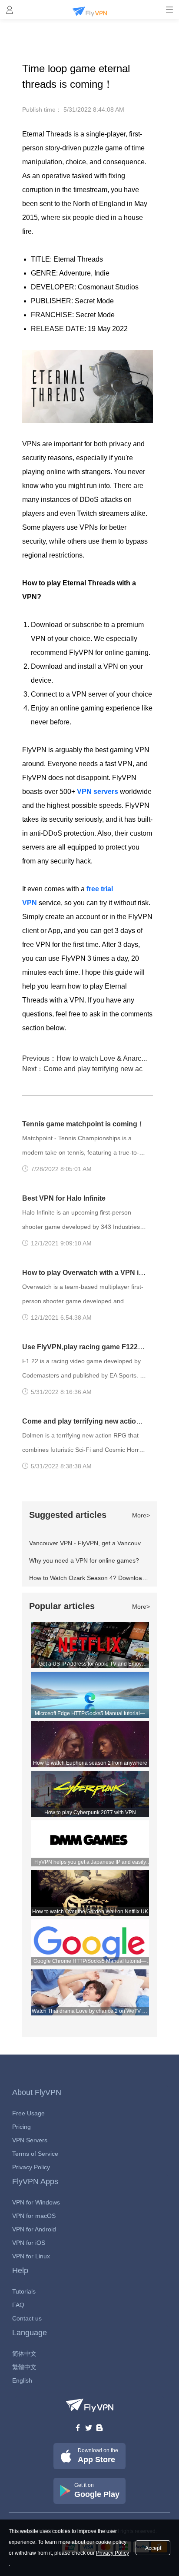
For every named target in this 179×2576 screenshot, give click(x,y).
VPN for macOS (34, 2216)
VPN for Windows (36, 2202)
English (22, 2380)
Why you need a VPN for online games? (84, 1560)
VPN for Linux (31, 2256)
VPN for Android (34, 2229)
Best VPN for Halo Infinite (64, 1198)
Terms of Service (35, 2154)
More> (141, 1515)
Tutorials (24, 2291)
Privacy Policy (31, 2167)
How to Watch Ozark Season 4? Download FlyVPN (98, 1578)
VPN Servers (30, 2140)
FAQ (18, 2305)
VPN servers (98, 792)
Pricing (22, 2127)
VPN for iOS (29, 2243)
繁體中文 (24, 2367)
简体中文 (24, 2354)
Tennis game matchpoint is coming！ (83, 1124)
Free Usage (28, 2113)
